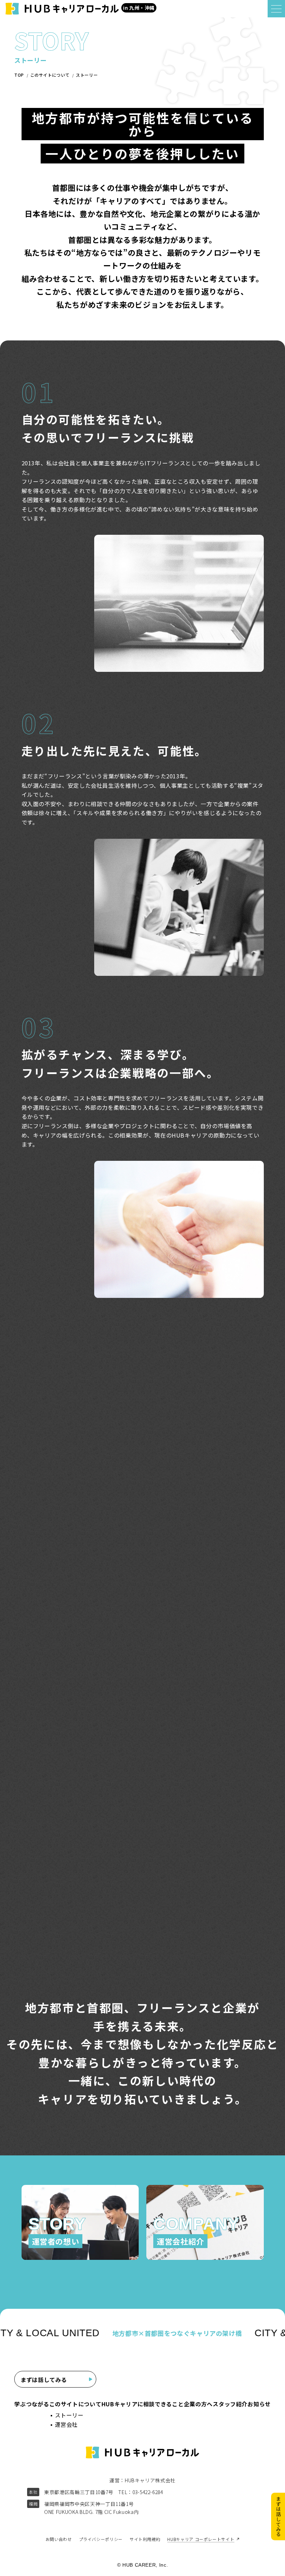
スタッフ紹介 (230, 2404)
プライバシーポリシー (101, 2539)
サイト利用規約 (145, 2539)
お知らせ (259, 2404)
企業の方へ (198, 2404)
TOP (19, 75)
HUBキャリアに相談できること (143, 2404)
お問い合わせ (59, 2539)
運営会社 (67, 2424)
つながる (38, 2404)
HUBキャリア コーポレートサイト (201, 2539)
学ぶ (20, 2404)
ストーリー (87, 75)
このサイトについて (50, 75)
